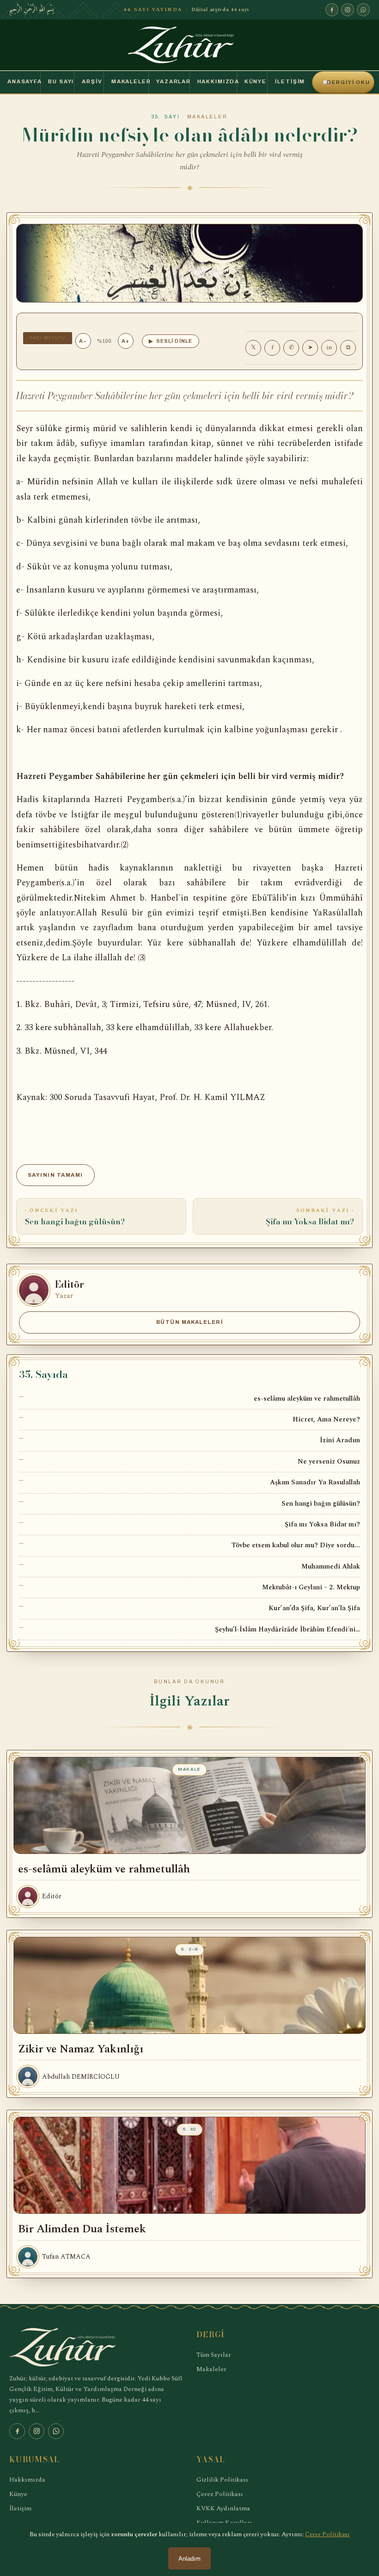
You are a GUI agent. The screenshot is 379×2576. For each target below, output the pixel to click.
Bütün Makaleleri (190, 1322)
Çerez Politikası (220, 2494)
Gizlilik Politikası (222, 2480)
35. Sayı (166, 117)
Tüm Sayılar (214, 2355)
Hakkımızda (217, 81)
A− (83, 341)
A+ (125, 341)
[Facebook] (332, 10)
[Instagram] (348, 10)
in (329, 347)
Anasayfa (24, 81)
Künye (256, 81)
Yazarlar (173, 81)
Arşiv (92, 81)
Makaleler (130, 81)
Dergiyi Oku (346, 82)
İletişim (290, 81)
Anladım (189, 2559)
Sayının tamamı (55, 1175)
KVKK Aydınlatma (223, 2508)
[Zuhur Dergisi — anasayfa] (189, 45)
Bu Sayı (61, 81)
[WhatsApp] (363, 10)
